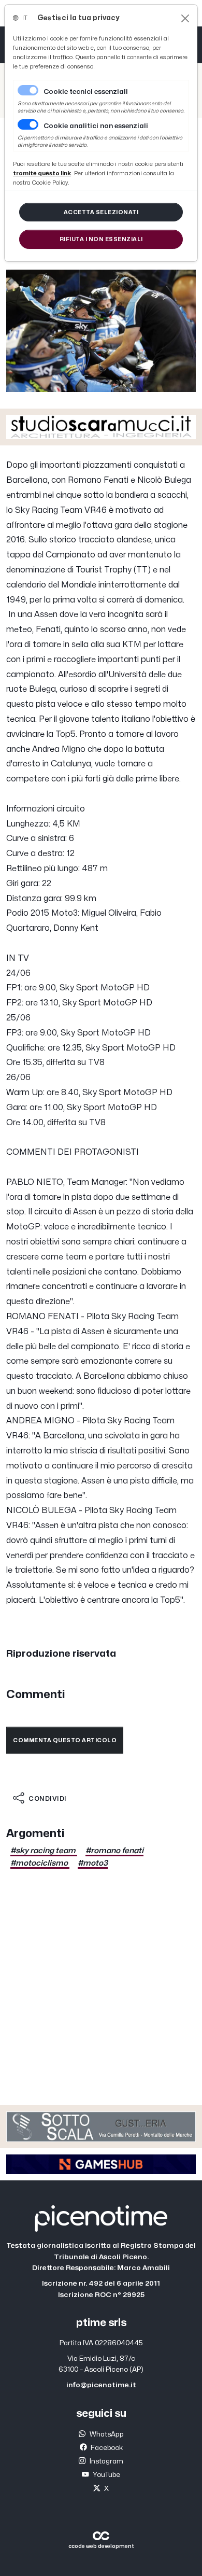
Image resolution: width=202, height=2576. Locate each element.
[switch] (28, 124)
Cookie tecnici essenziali (86, 92)
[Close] (185, 18)
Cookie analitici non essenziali (96, 126)
